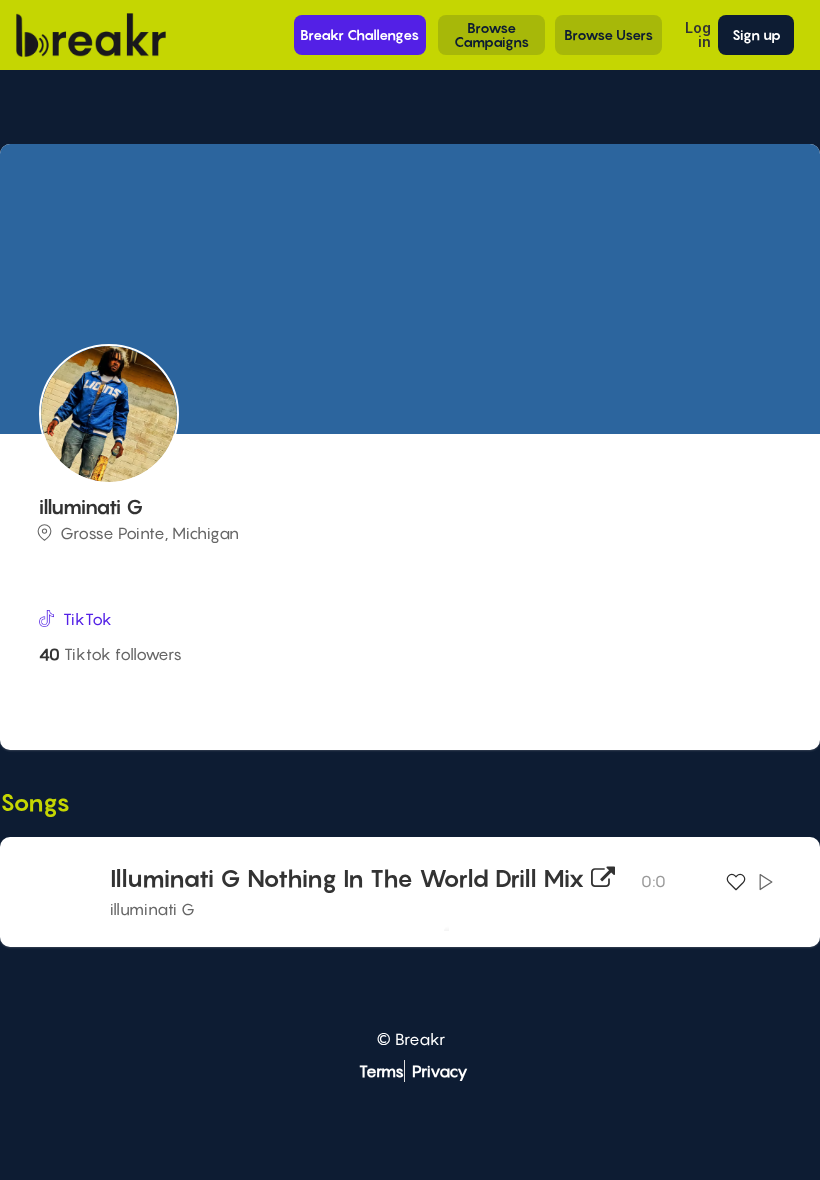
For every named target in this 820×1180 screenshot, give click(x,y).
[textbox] (407, 697)
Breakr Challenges (359, 34)
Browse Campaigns (491, 34)
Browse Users (608, 34)
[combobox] (407, 699)
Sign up (756, 34)
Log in (698, 34)
